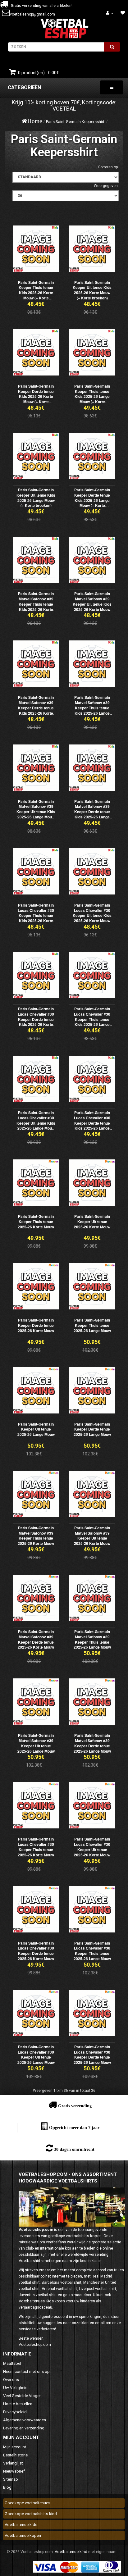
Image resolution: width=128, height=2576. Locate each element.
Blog (7, 2487)
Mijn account (15, 2447)
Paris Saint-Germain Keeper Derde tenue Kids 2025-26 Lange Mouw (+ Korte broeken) (92, 500)
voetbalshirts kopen (84, 2236)
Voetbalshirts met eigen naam (45, 2261)
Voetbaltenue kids (21, 2525)
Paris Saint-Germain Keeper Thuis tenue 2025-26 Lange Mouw (92, 1325)
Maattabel (12, 2363)
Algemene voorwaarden (25, 2420)
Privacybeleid (15, 2412)
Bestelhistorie (15, 2455)
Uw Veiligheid (15, 2388)
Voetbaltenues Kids (36, 2301)
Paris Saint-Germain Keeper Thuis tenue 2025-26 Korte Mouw (36, 1222)
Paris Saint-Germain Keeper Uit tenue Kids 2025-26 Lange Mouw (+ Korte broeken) (36, 498)
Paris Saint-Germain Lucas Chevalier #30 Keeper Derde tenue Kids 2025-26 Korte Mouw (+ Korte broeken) (36, 1022)
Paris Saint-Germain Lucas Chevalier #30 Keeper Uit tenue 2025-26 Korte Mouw (92, 1847)
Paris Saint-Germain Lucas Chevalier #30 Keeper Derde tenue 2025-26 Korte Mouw (36, 1951)
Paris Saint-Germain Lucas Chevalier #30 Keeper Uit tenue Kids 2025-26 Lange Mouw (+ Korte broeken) (36, 1123)
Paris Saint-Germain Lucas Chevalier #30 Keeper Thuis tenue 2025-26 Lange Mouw (92, 1951)
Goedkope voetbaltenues (27, 2503)
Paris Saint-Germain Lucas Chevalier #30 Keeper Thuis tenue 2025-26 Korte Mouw (36, 1847)
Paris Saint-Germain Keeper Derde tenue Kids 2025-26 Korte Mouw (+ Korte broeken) (36, 396)
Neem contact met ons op (26, 2371)
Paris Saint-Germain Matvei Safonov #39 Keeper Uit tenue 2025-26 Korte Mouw (92, 1536)
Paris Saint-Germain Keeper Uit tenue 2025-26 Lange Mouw (36, 1429)
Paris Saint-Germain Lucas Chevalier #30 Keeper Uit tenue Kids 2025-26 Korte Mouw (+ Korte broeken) (92, 915)
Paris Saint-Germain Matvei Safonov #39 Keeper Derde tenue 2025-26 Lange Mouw (92, 1743)
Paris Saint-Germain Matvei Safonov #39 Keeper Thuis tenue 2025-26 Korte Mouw (36, 1536)
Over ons (11, 2380)
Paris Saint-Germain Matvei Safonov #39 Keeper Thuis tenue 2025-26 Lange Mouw (92, 1639)
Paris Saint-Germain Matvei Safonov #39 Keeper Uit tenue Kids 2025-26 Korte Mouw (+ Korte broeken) (92, 604)
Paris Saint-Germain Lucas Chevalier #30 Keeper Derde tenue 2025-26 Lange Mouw (92, 2055)
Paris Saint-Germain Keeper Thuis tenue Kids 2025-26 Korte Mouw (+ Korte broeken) (36, 293)
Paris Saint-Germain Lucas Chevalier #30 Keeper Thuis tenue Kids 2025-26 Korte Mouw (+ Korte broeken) (36, 918)
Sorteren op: (108, 167)
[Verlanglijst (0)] (123, 13)
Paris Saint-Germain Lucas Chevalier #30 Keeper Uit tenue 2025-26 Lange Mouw (36, 2055)
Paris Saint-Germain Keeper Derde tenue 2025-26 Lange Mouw (92, 1429)
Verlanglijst (13, 2463)
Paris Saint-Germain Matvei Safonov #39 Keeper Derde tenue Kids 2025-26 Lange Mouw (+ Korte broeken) (92, 814)
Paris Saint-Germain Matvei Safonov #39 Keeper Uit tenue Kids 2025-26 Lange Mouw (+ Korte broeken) (36, 812)
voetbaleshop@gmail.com (32, 14)
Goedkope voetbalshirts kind (31, 2514)
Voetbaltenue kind (71, 2552)
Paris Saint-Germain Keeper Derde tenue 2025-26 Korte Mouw (36, 1325)
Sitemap (11, 2479)
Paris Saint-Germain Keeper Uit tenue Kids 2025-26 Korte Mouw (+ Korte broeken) (92, 290)
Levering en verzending (24, 2428)
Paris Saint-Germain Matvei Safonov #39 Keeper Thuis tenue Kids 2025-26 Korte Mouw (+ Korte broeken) (36, 607)
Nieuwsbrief (14, 2471)
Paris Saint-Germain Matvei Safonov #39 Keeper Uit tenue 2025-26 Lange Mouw (36, 1743)
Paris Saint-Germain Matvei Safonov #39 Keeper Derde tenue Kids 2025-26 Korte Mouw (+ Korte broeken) (36, 710)
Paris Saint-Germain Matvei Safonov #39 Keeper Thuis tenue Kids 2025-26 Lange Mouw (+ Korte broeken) (92, 710)
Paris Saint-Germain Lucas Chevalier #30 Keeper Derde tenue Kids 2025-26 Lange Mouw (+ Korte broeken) (92, 1126)
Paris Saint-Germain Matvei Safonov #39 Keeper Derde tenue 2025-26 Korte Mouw (36, 1639)
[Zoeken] (112, 47)
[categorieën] (112, 87)
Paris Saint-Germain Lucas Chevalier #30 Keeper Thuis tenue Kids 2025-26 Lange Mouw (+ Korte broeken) (92, 1022)
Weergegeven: (106, 186)
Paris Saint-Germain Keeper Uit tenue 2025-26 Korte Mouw (92, 1222)
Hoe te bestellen (18, 2404)
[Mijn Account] (110, 13)
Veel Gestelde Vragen (22, 2396)
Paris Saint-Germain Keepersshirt (75, 122)
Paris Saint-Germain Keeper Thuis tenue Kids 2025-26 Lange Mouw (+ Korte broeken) (92, 396)
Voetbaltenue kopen (23, 2535)
